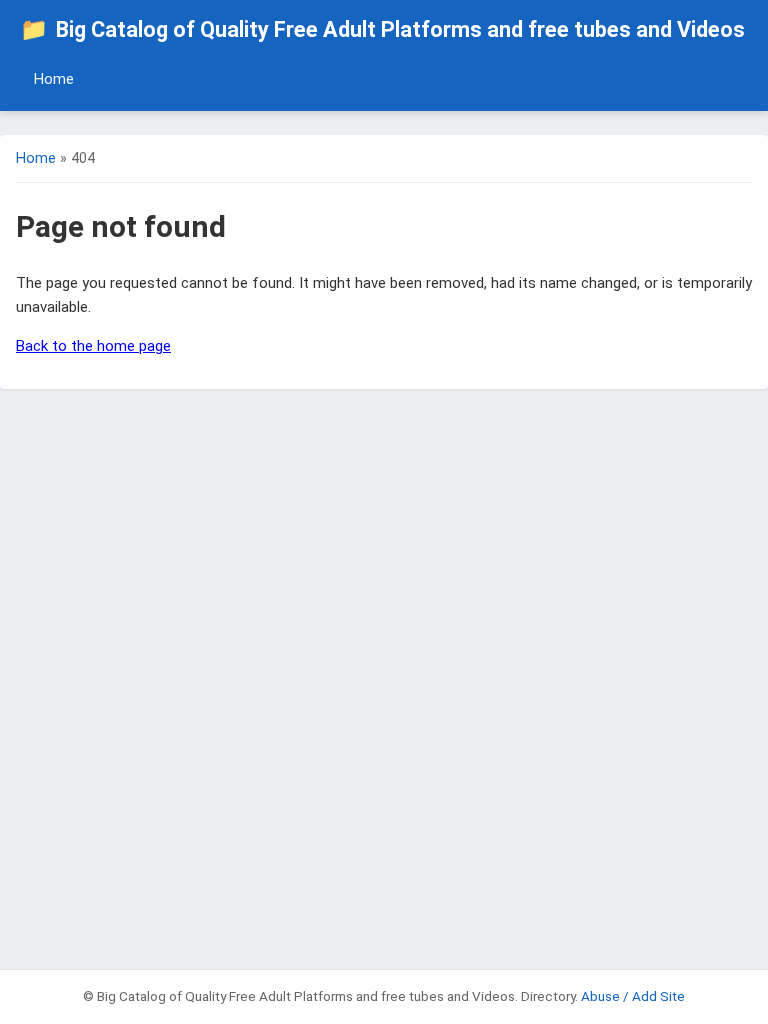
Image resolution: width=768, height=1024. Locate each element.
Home (54, 79)
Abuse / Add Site (633, 996)
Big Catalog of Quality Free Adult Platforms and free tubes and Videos (382, 29)
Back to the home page (93, 346)
